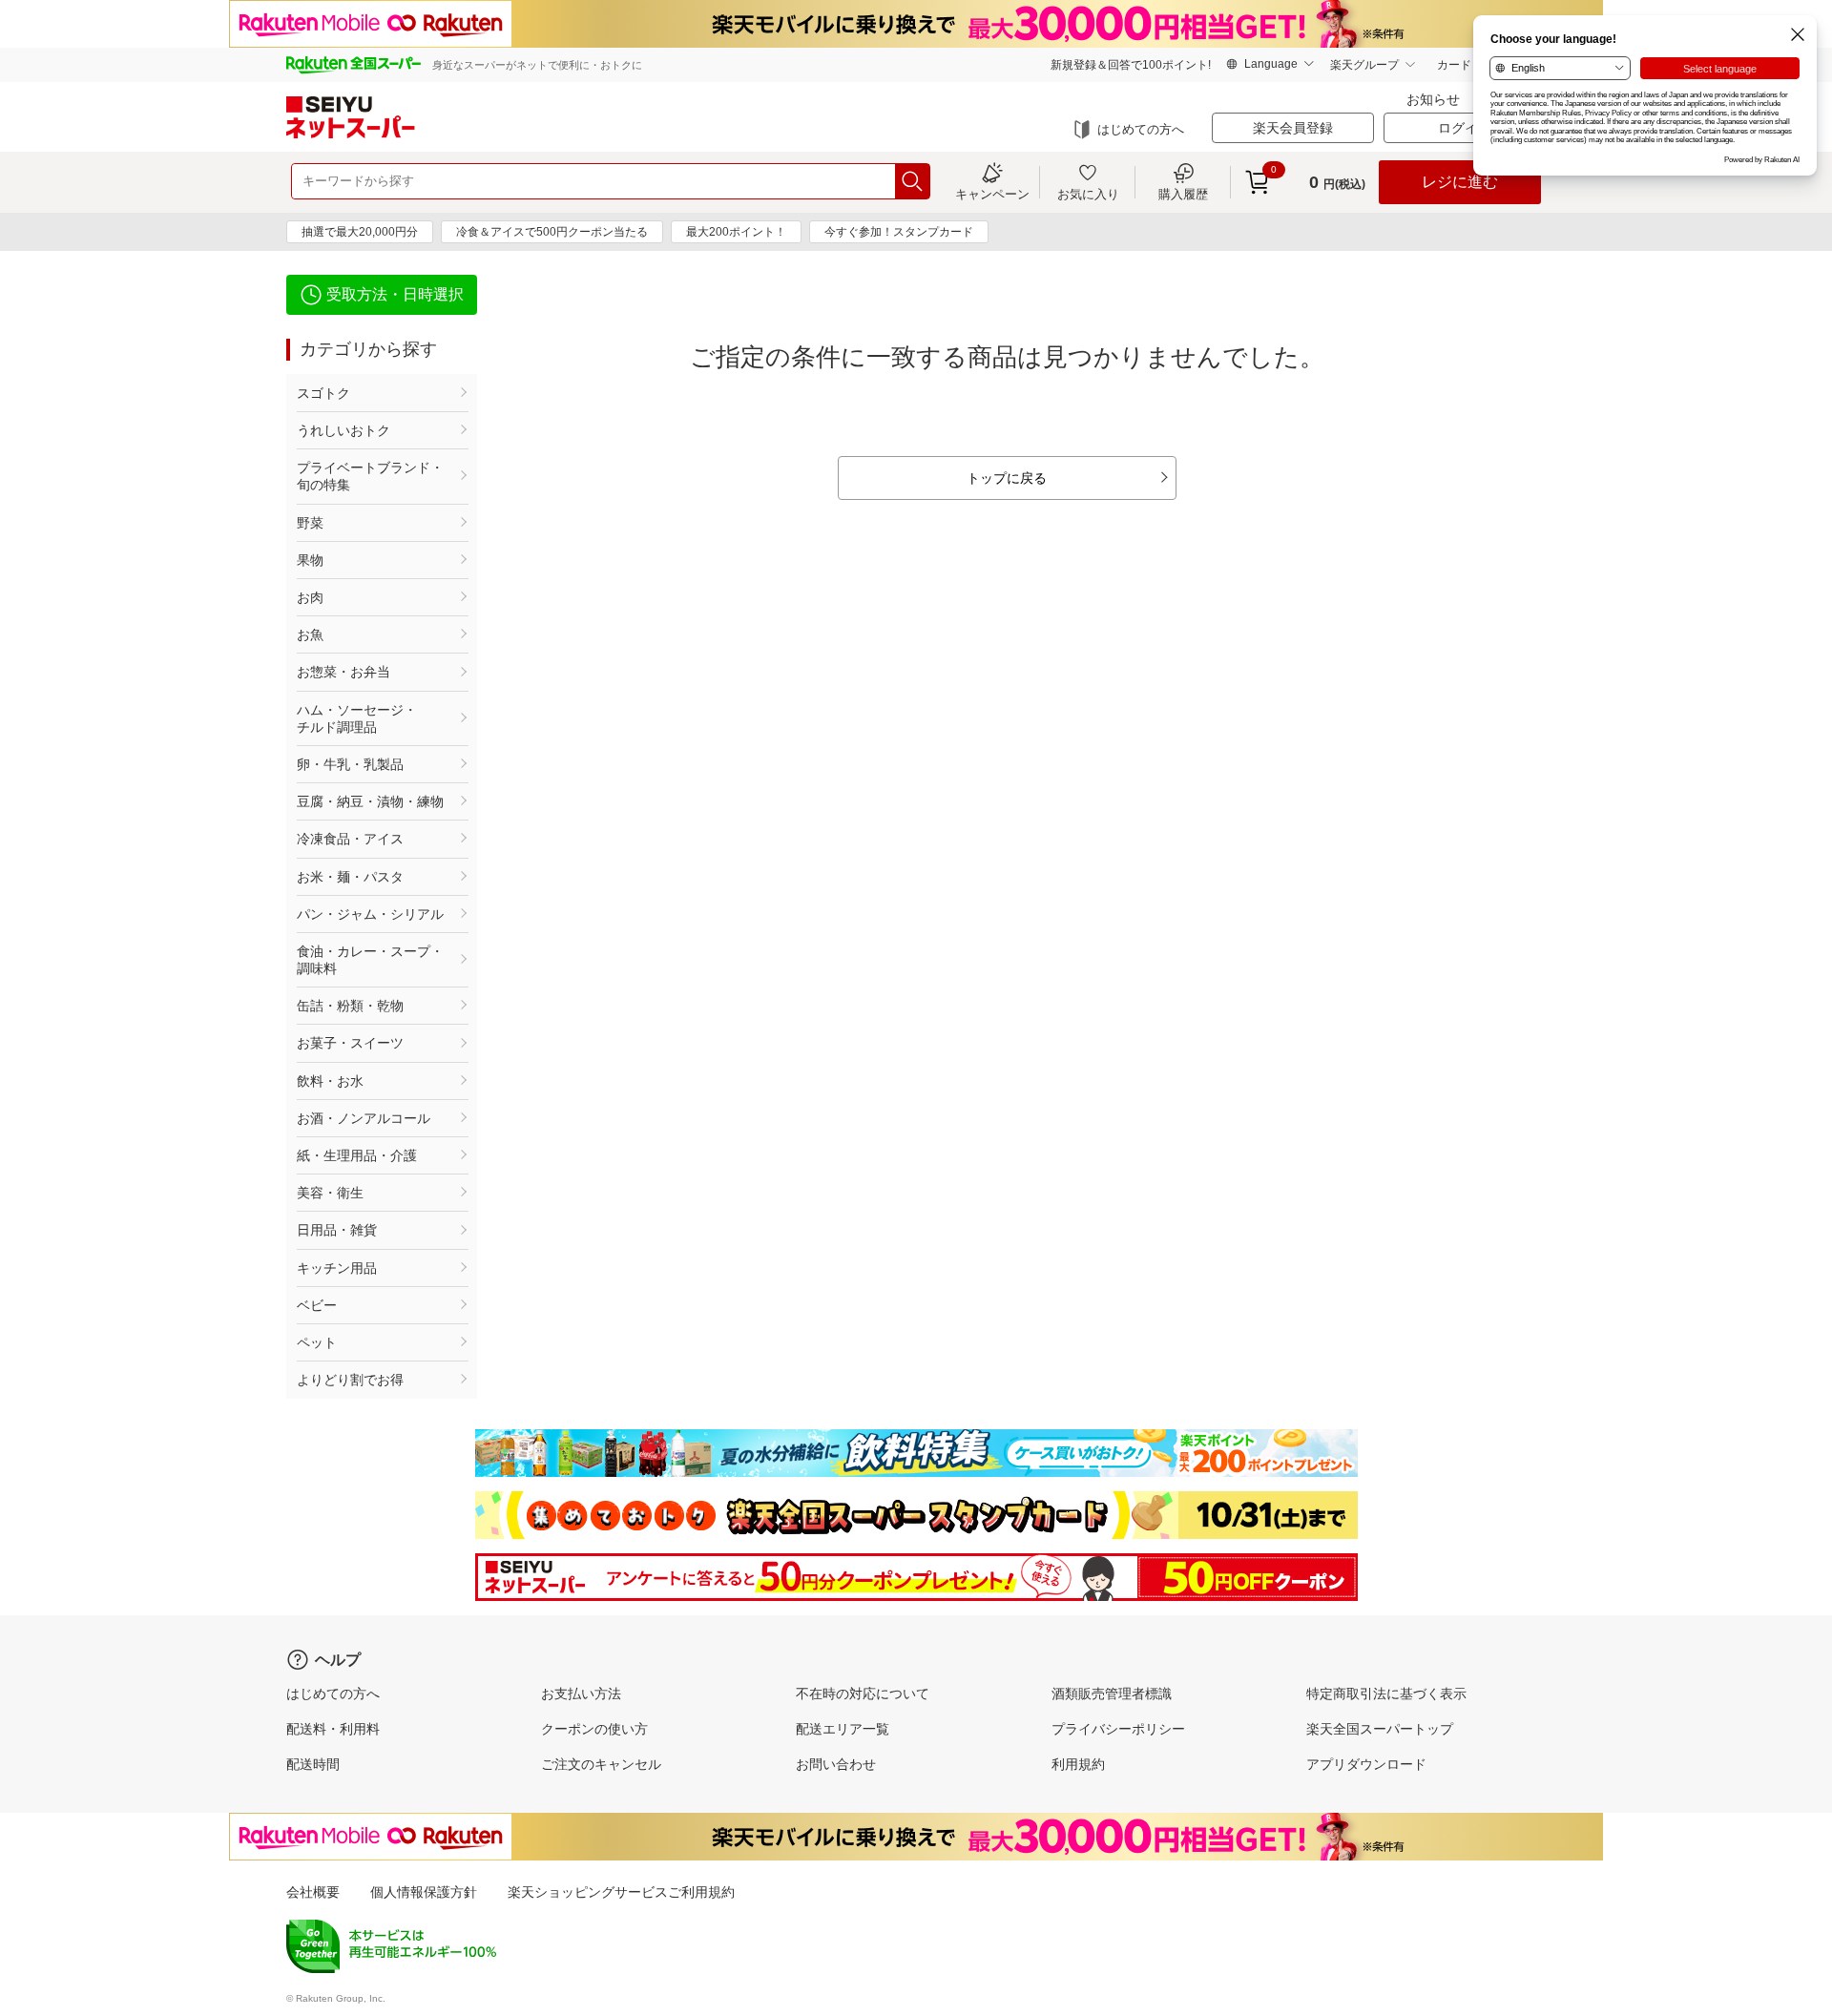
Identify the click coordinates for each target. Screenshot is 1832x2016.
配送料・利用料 (333, 1729)
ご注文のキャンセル (601, 1764)
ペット (317, 1342)
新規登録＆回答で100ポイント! (1131, 65)
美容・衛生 (330, 1193)
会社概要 (313, 1892)
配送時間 (313, 1764)
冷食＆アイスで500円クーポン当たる (552, 232)
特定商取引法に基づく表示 (1386, 1694)
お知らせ (1433, 99)
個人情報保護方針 (424, 1892)
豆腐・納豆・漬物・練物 (370, 801)
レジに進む (1460, 182)
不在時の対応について (863, 1694)
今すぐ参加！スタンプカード (899, 232)
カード (1454, 65)
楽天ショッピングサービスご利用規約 (621, 1892)
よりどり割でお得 (350, 1380)
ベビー (317, 1305)
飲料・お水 (330, 1081)
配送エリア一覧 (843, 1729)
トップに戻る (1007, 478)
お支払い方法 (581, 1694)
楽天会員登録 (1293, 128)
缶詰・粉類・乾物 (350, 1006)
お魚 (310, 634)
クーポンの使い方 (594, 1729)
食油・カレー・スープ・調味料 (370, 960)
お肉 (310, 597)
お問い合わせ (836, 1764)
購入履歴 (1183, 194)
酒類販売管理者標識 (1112, 1694)
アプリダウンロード (1366, 1764)
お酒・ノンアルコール (364, 1118)
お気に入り (1088, 194)
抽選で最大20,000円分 (360, 232)
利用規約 (1078, 1764)
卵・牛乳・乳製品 (350, 764)
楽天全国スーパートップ (1380, 1729)
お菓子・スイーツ (350, 1043)
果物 (310, 560)
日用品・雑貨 (337, 1230)
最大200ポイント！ (736, 232)
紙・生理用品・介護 (357, 1155)
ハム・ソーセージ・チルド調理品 (357, 718)
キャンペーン (992, 194)
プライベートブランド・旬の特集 (370, 476)
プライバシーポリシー (1118, 1729)
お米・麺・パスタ (350, 877)
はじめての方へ (1141, 129)
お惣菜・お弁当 (343, 672)
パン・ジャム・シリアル (370, 914)
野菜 (310, 523)
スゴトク (323, 393)
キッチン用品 (337, 1268)
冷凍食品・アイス (350, 839)
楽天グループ (1364, 65)
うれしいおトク (343, 430)
